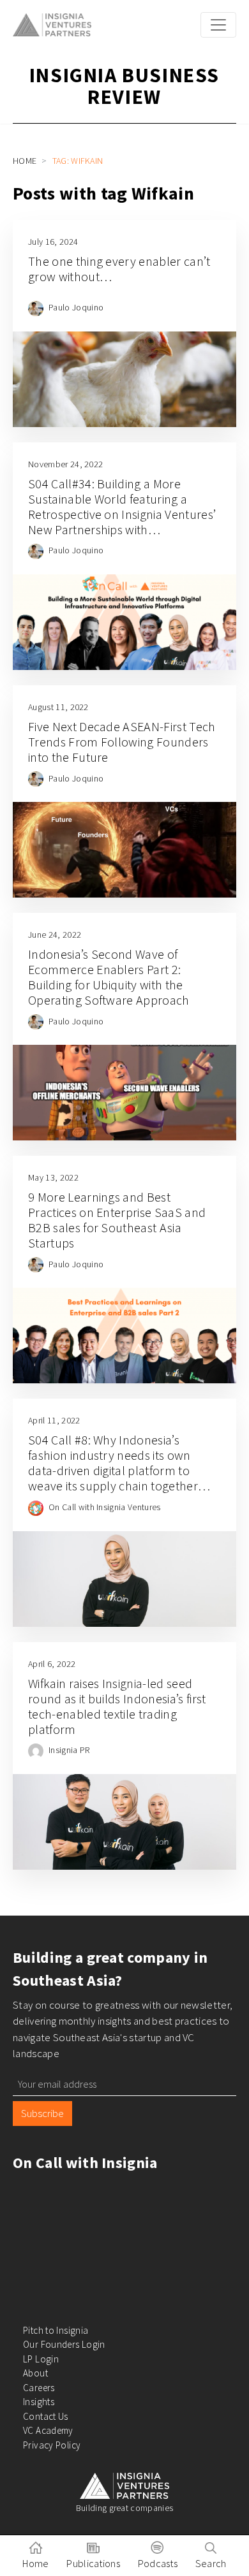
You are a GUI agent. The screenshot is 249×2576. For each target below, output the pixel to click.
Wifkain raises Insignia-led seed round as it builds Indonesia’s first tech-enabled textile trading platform (117, 1706)
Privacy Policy (52, 2445)
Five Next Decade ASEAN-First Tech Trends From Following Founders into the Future (122, 742)
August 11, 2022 (58, 707)
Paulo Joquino (76, 307)
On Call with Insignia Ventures (105, 1507)
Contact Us (46, 2416)
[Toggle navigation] (218, 25)
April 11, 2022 (54, 1420)
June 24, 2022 (55, 935)
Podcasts (158, 2563)
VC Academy (48, 2430)
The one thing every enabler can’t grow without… (119, 269)
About (35, 2373)
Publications (93, 2563)
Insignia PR (69, 1750)
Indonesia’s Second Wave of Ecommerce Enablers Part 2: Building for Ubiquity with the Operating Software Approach (110, 977)
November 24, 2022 (65, 464)
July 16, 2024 (53, 242)
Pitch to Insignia (56, 2330)
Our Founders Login (64, 2344)
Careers (39, 2388)
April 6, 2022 (52, 1664)
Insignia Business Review (124, 86)
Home (25, 161)
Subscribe (42, 2113)
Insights (39, 2402)
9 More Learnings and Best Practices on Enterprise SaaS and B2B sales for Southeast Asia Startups (117, 1220)
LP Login (41, 2359)
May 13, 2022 (53, 1177)
